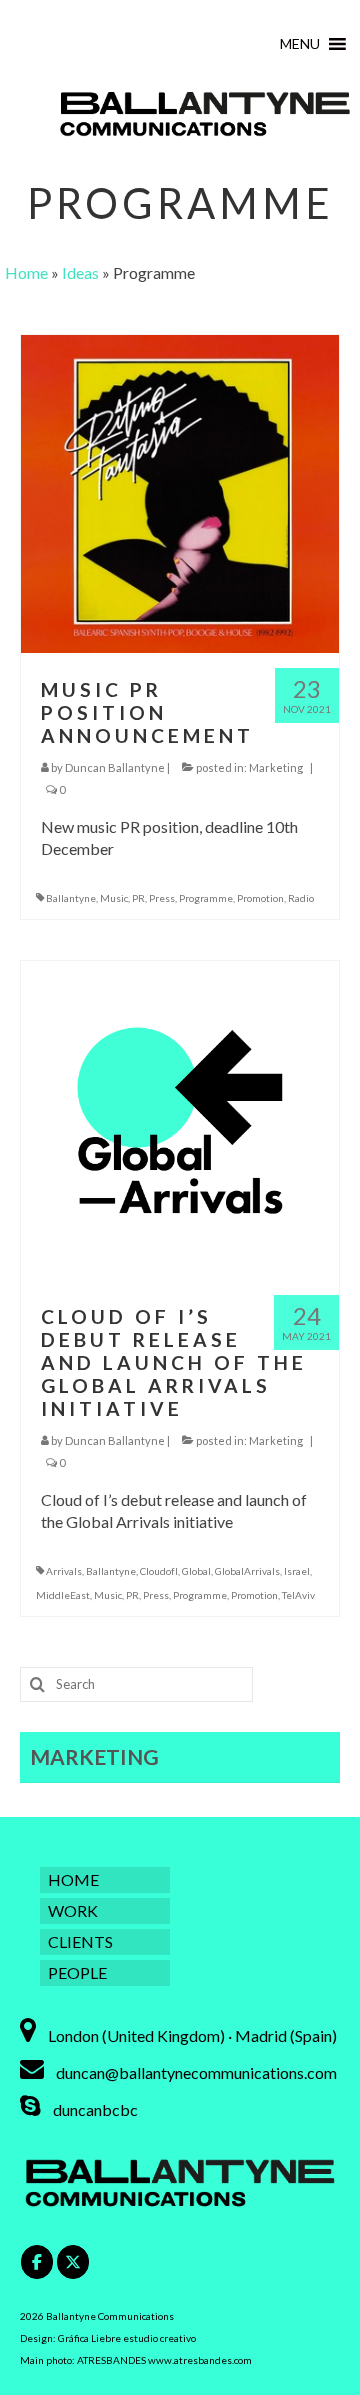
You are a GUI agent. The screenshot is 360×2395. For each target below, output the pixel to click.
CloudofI (159, 1571)
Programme (206, 898)
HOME (73, 1879)
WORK (73, 1910)
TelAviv (298, 1595)
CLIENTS (80, 1941)
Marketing (276, 767)
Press (162, 898)
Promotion (260, 898)
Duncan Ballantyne (115, 767)
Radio (301, 898)
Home (26, 272)
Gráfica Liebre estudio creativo (127, 2338)
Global (196, 1571)
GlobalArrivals (247, 1571)
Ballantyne (71, 898)
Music (114, 898)
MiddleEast (63, 1595)
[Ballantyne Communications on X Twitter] (73, 2262)
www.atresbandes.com (200, 2360)
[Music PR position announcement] (180, 491)
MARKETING (94, 1756)
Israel (297, 1571)
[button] (300, 44)
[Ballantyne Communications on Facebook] (37, 2262)
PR (138, 898)
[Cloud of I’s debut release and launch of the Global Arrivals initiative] (180, 1118)
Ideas (80, 272)
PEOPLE (77, 1972)
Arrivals (64, 1571)
